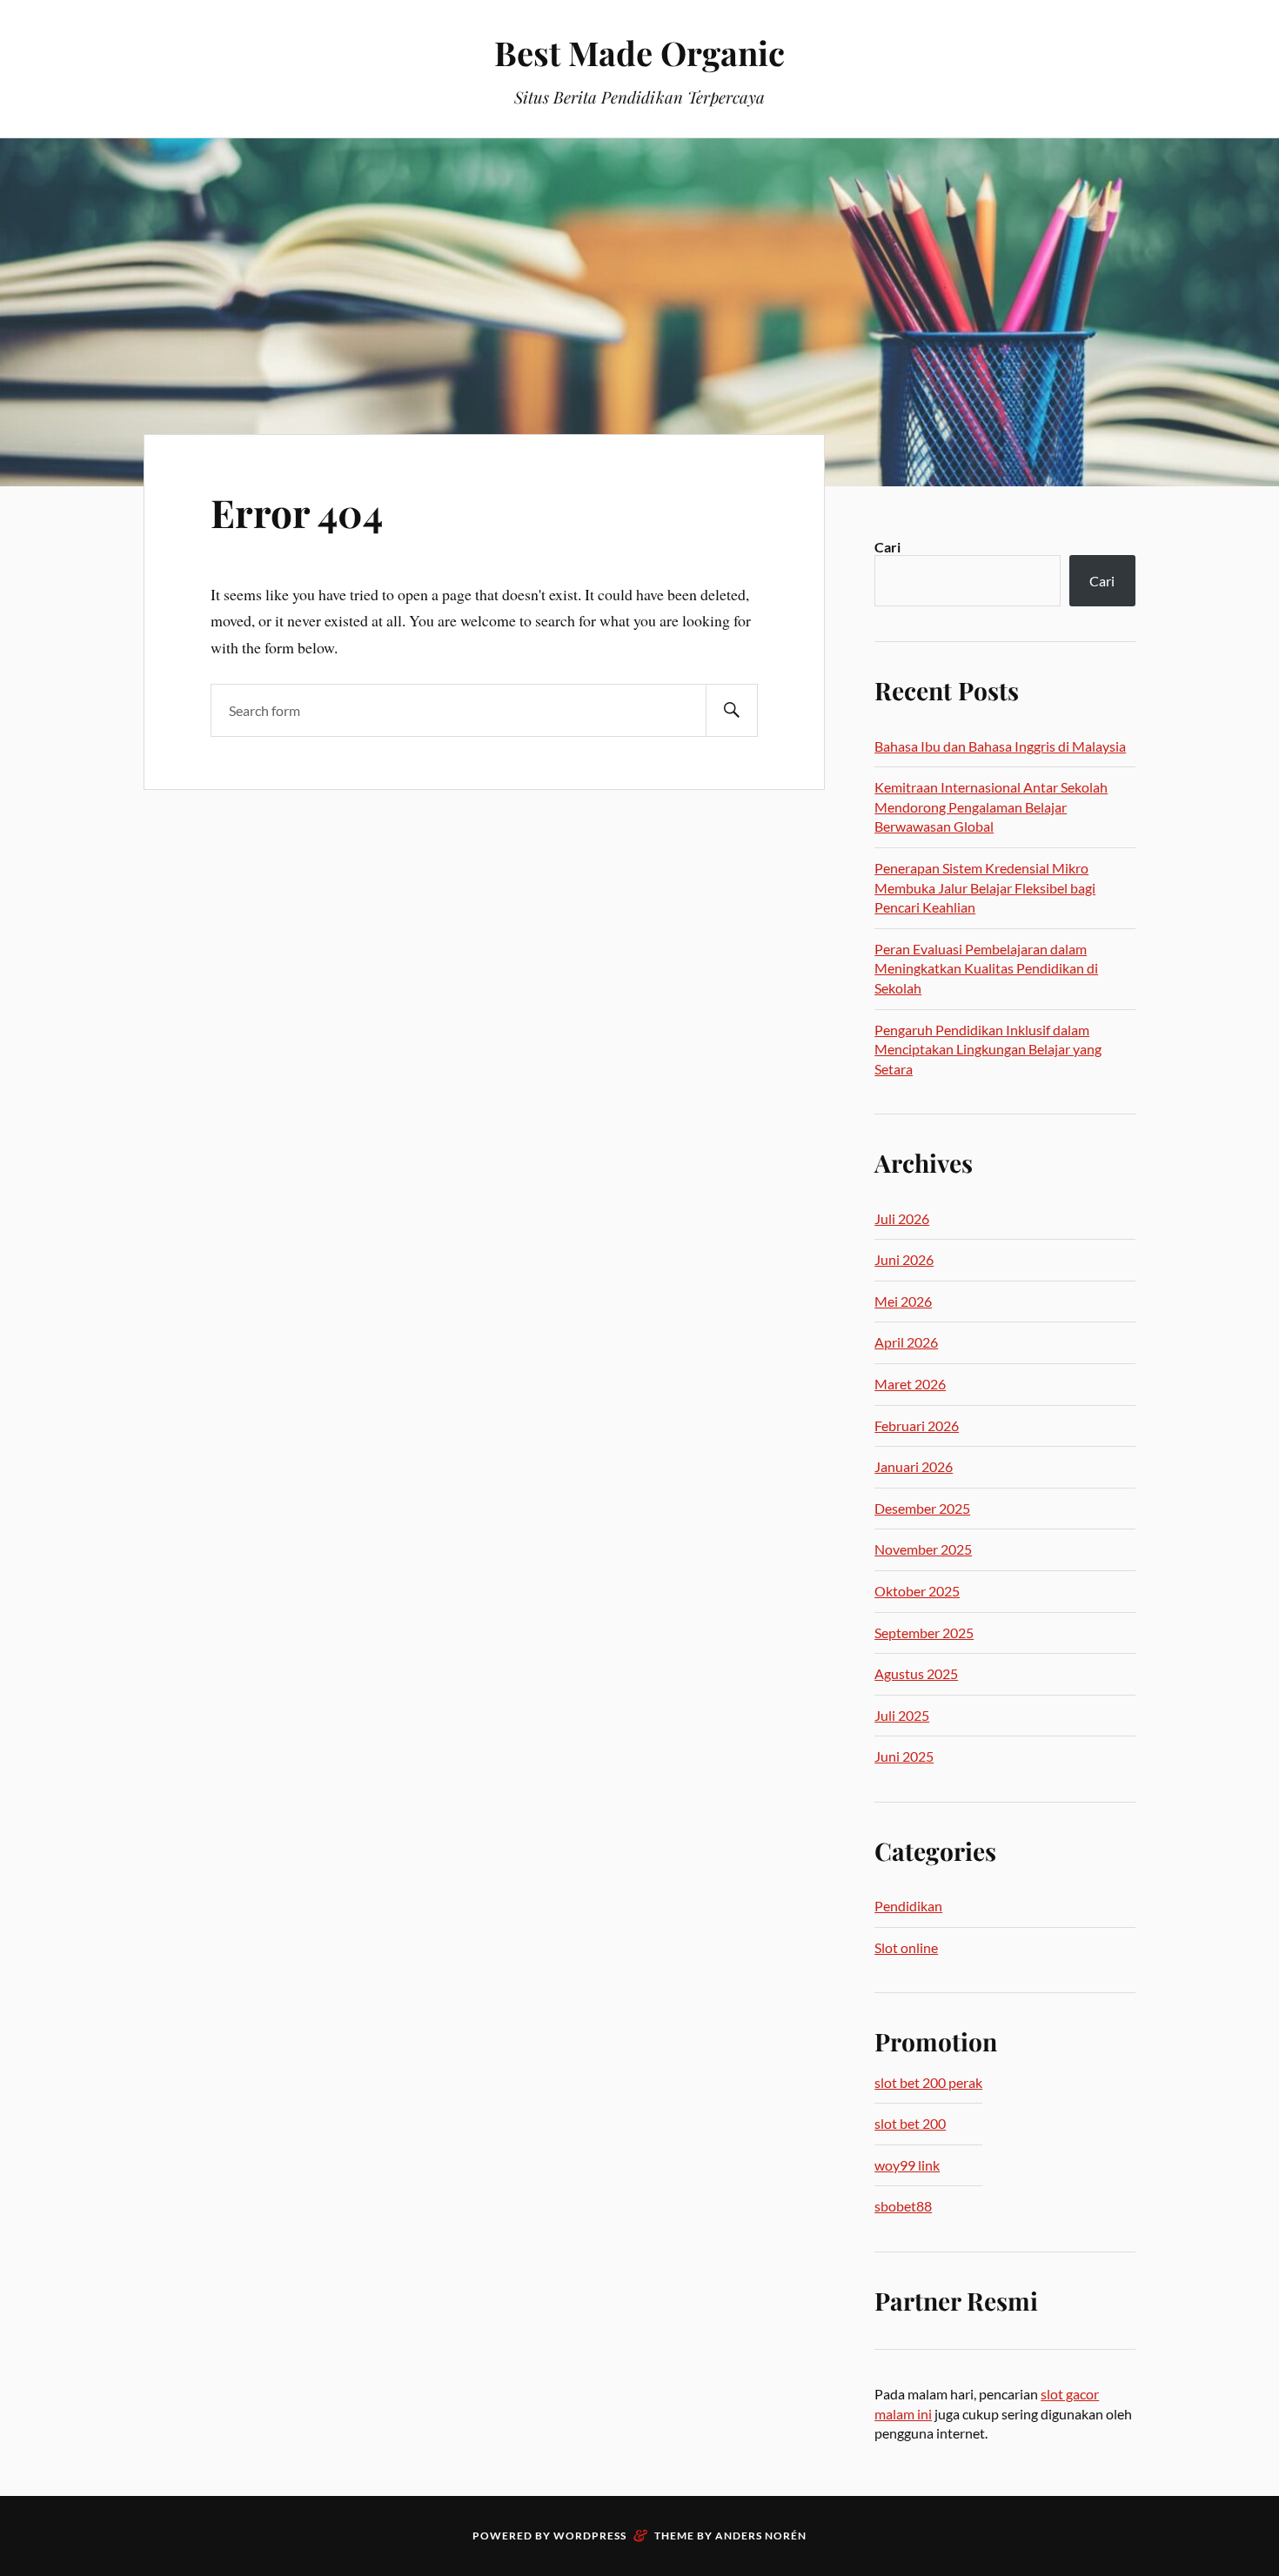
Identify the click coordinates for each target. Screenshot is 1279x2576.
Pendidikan (908, 1906)
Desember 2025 (922, 1508)
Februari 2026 (917, 1425)
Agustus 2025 (916, 1673)
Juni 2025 (904, 1756)
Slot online (906, 1947)
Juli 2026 (902, 1218)
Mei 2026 (903, 1301)
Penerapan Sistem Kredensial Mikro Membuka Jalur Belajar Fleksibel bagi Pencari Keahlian (985, 887)
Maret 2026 (910, 1384)
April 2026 (906, 1342)
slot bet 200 (910, 2123)
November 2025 (923, 1549)
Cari (887, 547)
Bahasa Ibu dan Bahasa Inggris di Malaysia (1000, 746)
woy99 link (907, 2165)
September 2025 (924, 1633)
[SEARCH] (732, 710)
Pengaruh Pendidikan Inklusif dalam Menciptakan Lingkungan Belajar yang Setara (988, 1049)
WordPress (590, 2536)
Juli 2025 (902, 1715)
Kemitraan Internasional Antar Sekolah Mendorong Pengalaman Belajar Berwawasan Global (991, 806)
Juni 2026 (904, 1259)
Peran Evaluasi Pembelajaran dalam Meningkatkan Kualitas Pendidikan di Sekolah (986, 968)
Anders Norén (761, 2536)
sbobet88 (903, 2206)
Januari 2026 (914, 1466)
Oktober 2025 (917, 1591)
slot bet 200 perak (928, 2082)
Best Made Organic (639, 53)
